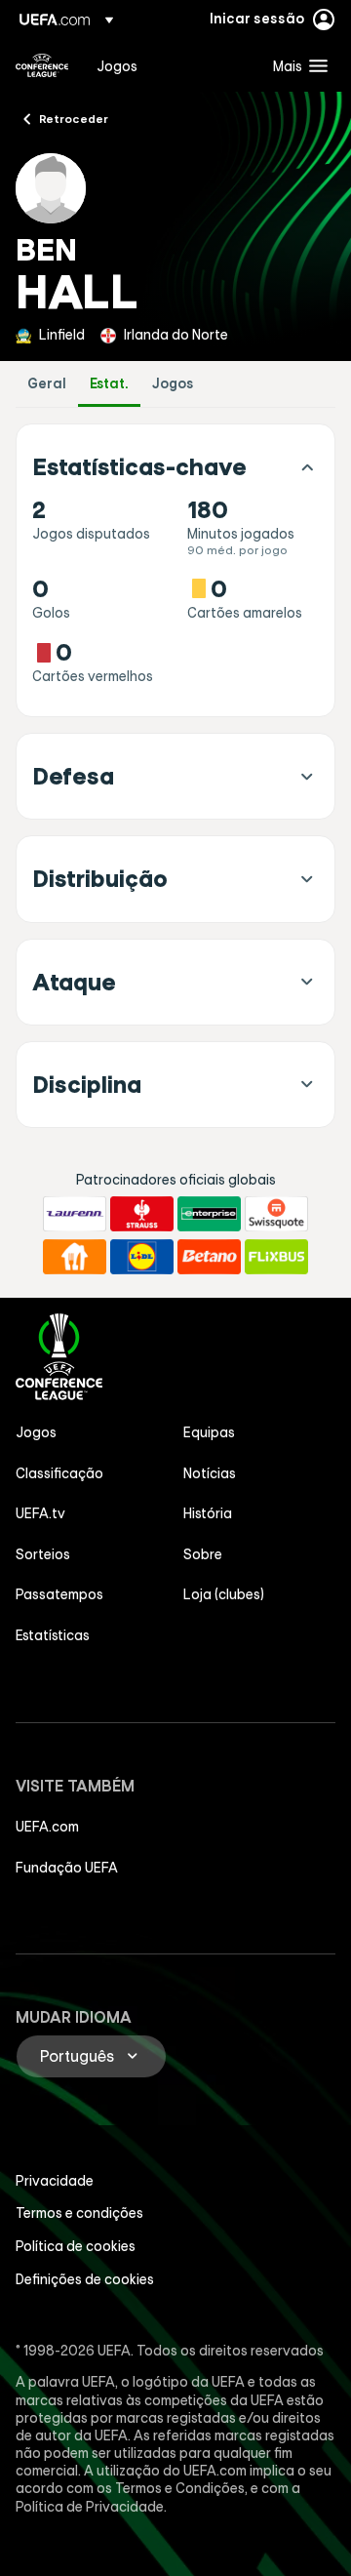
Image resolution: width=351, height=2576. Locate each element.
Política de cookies (76, 2246)
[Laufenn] (75, 1214)
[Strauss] (142, 1214)
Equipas (209, 1432)
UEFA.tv (40, 1513)
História (208, 1513)
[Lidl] (142, 1257)
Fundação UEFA (67, 1868)
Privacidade (55, 2181)
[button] (296, 65)
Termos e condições (79, 2213)
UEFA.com (47, 1827)
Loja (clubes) (224, 1594)
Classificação (59, 1473)
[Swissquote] (276, 1214)
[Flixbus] (276, 1257)
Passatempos (59, 1594)
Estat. (109, 384)
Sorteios (43, 1554)
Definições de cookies (85, 2279)
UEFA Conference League (42, 65)
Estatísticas (53, 1635)
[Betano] (209, 1257)
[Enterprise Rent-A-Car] (209, 1214)
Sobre (203, 1554)
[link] (117, 65)
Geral (47, 384)
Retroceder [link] (74, 118)
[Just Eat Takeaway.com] (75, 1257)
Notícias (210, 1473)
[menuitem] (168, 65)
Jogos (173, 384)
